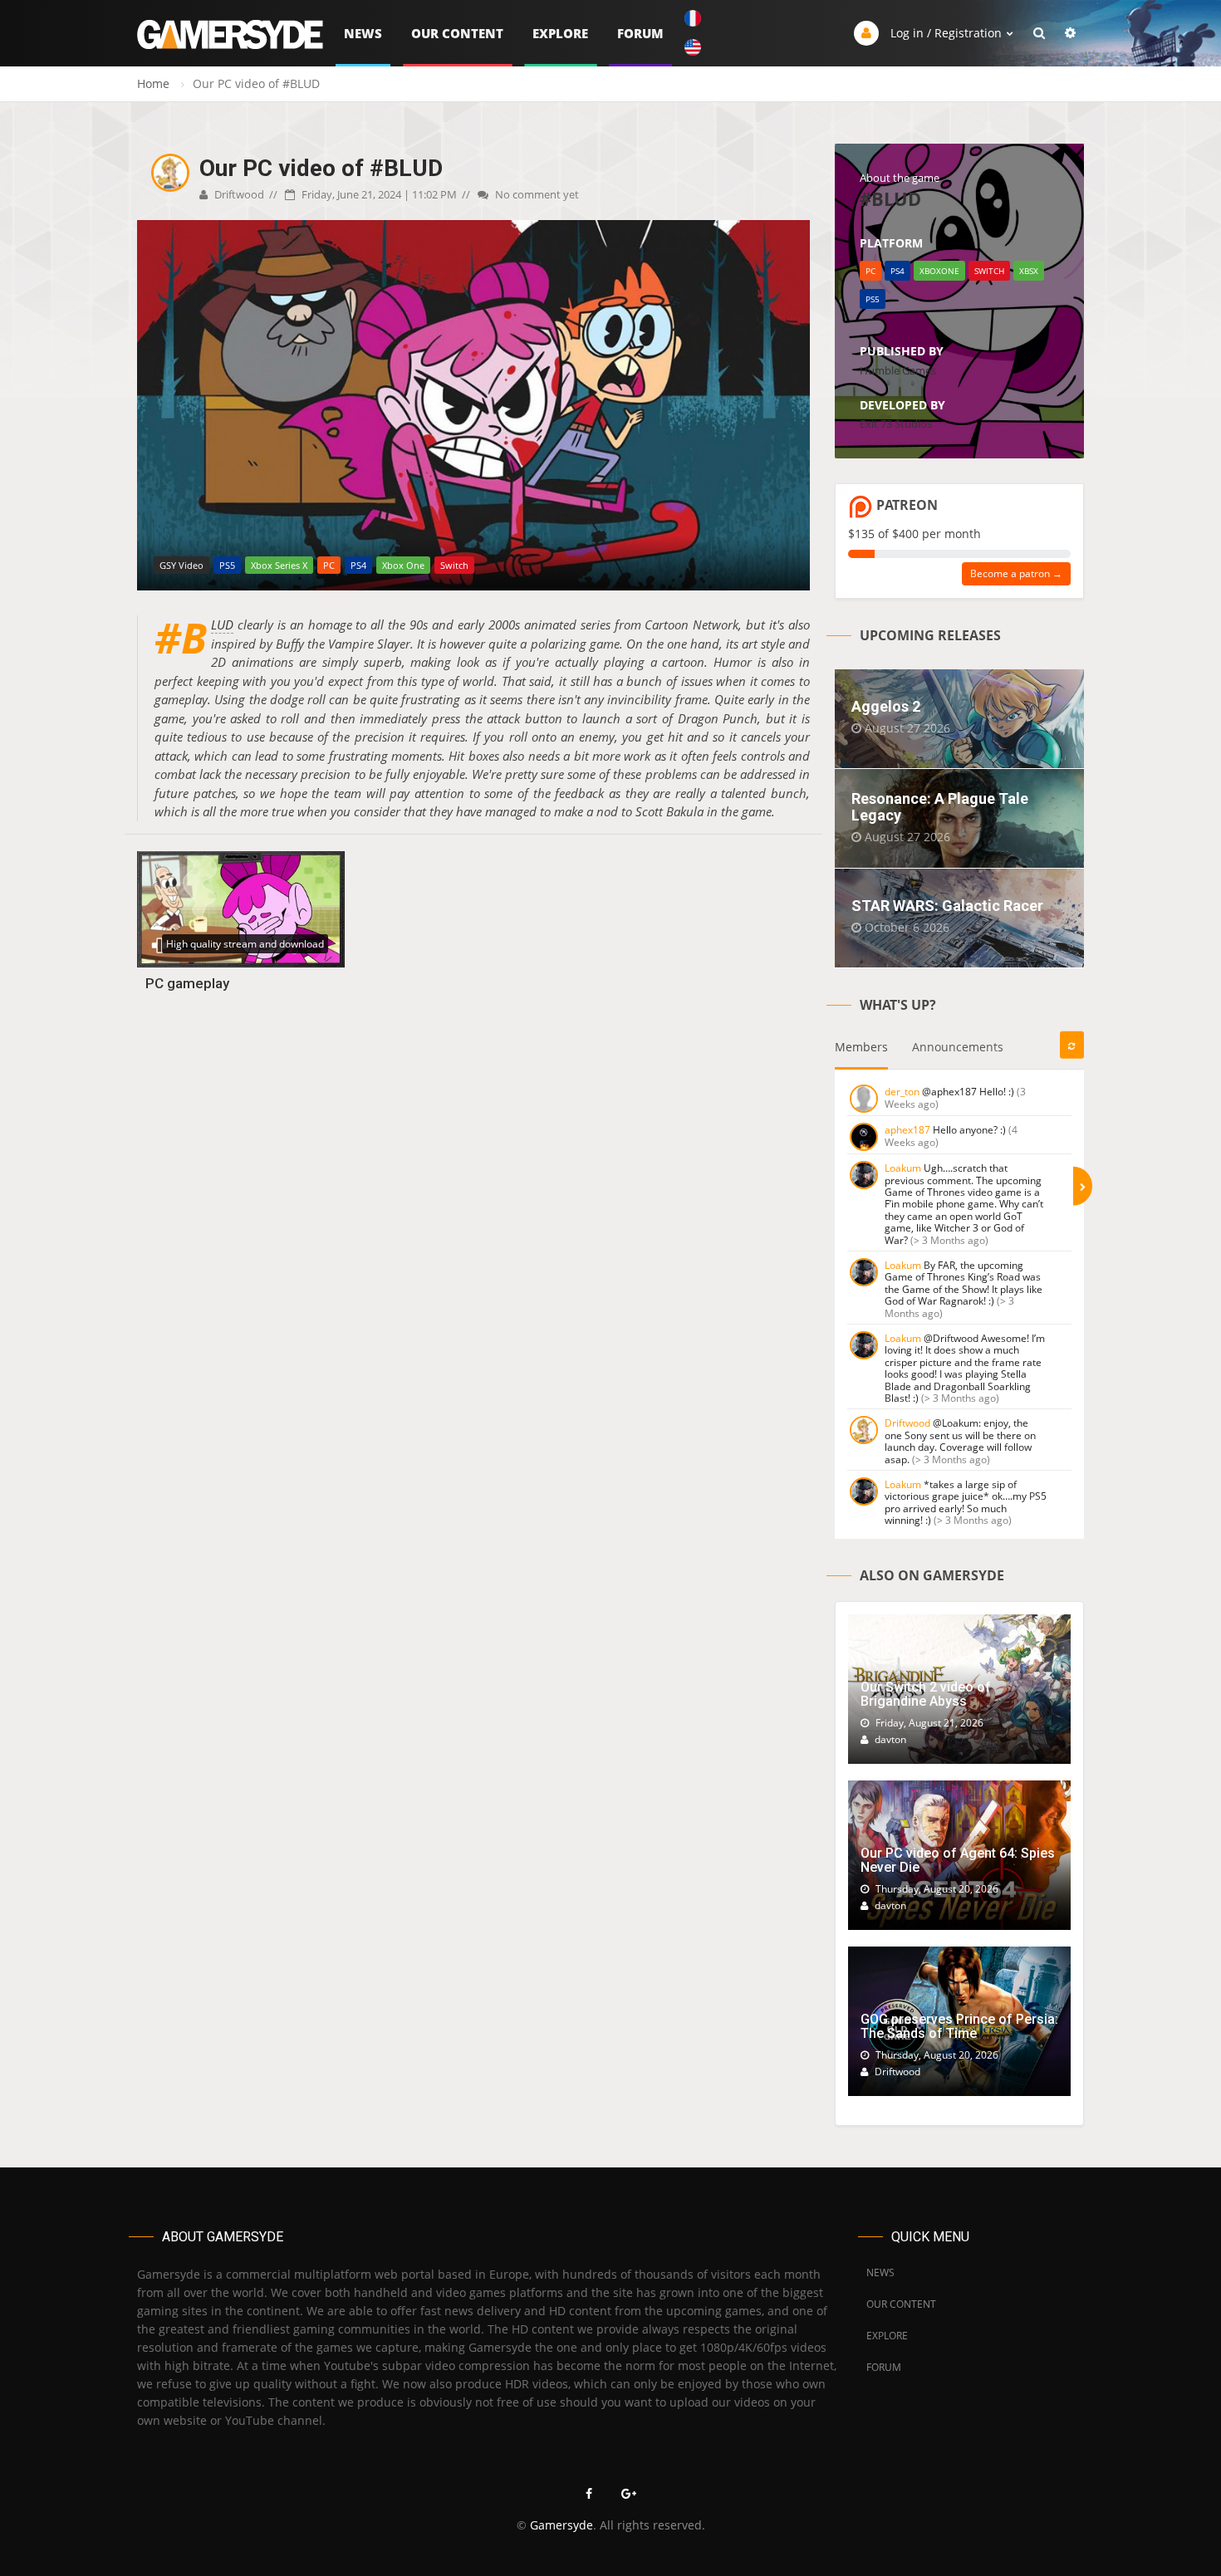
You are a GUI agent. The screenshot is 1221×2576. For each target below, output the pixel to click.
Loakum (903, 1168)
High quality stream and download (245, 944)
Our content (457, 33)
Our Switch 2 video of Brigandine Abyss (926, 1694)
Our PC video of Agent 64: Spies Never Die (958, 1861)
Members (861, 1047)
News (363, 33)
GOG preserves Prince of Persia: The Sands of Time (959, 2027)
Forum (640, 33)
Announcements (958, 1047)
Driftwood (238, 194)
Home (153, 83)
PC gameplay (187, 983)
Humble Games (898, 370)
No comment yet (536, 194)
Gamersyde (561, 2525)
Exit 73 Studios (896, 424)
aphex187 (907, 1130)
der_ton (902, 1092)
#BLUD (222, 625)
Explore (560, 33)
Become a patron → (1016, 573)
